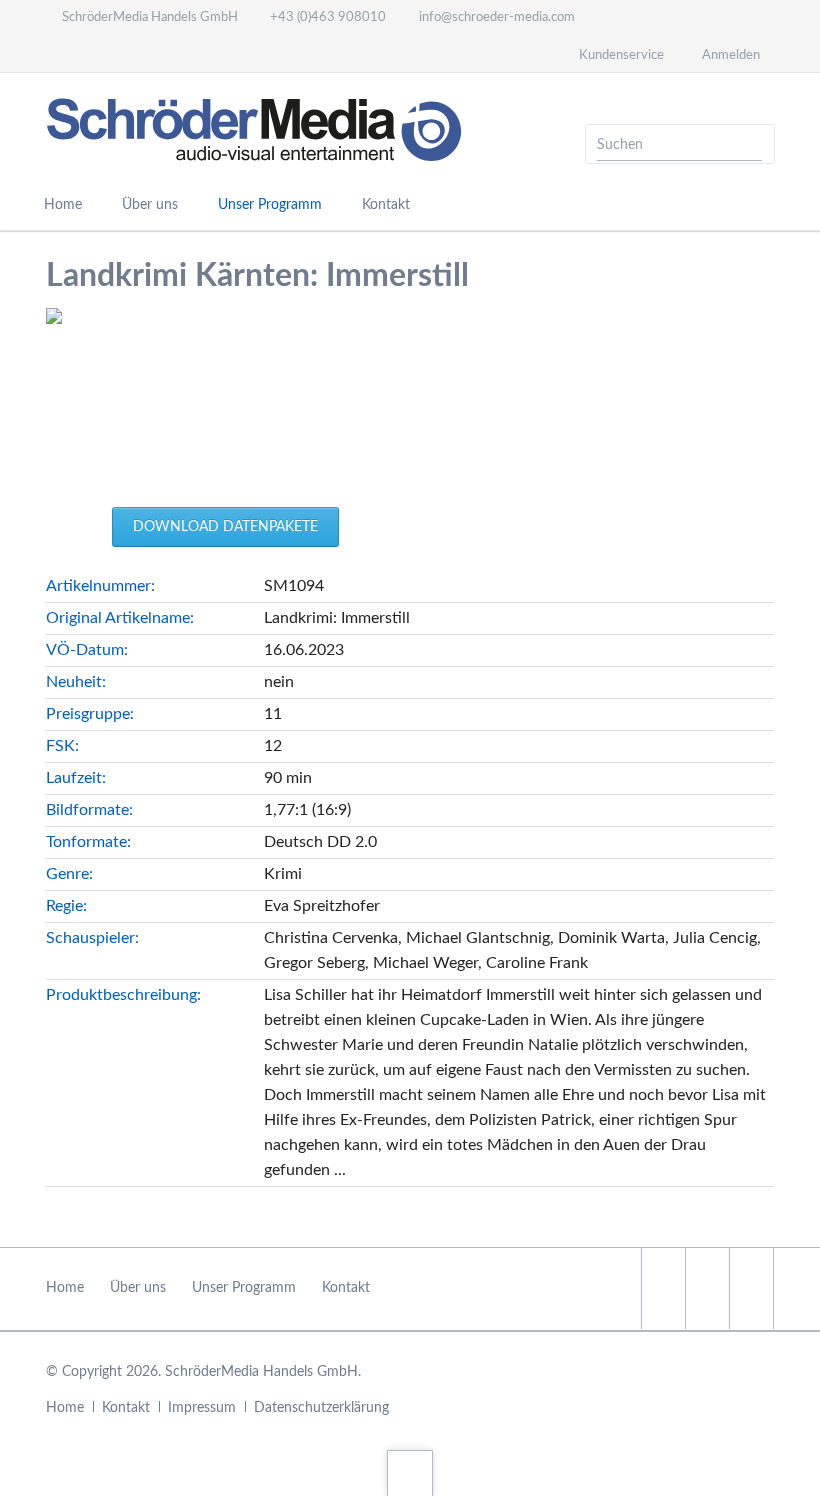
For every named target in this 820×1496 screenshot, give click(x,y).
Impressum (202, 1408)
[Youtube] (127, 54)
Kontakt (386, 205)
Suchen (753, 144)
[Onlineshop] (91, 54)
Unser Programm (270, 205)
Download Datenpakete (225, 527)
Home (63, 205)
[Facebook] (55, 54)
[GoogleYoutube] (751, 1288)
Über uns (150, 205)
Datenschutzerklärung (321, 1408)
